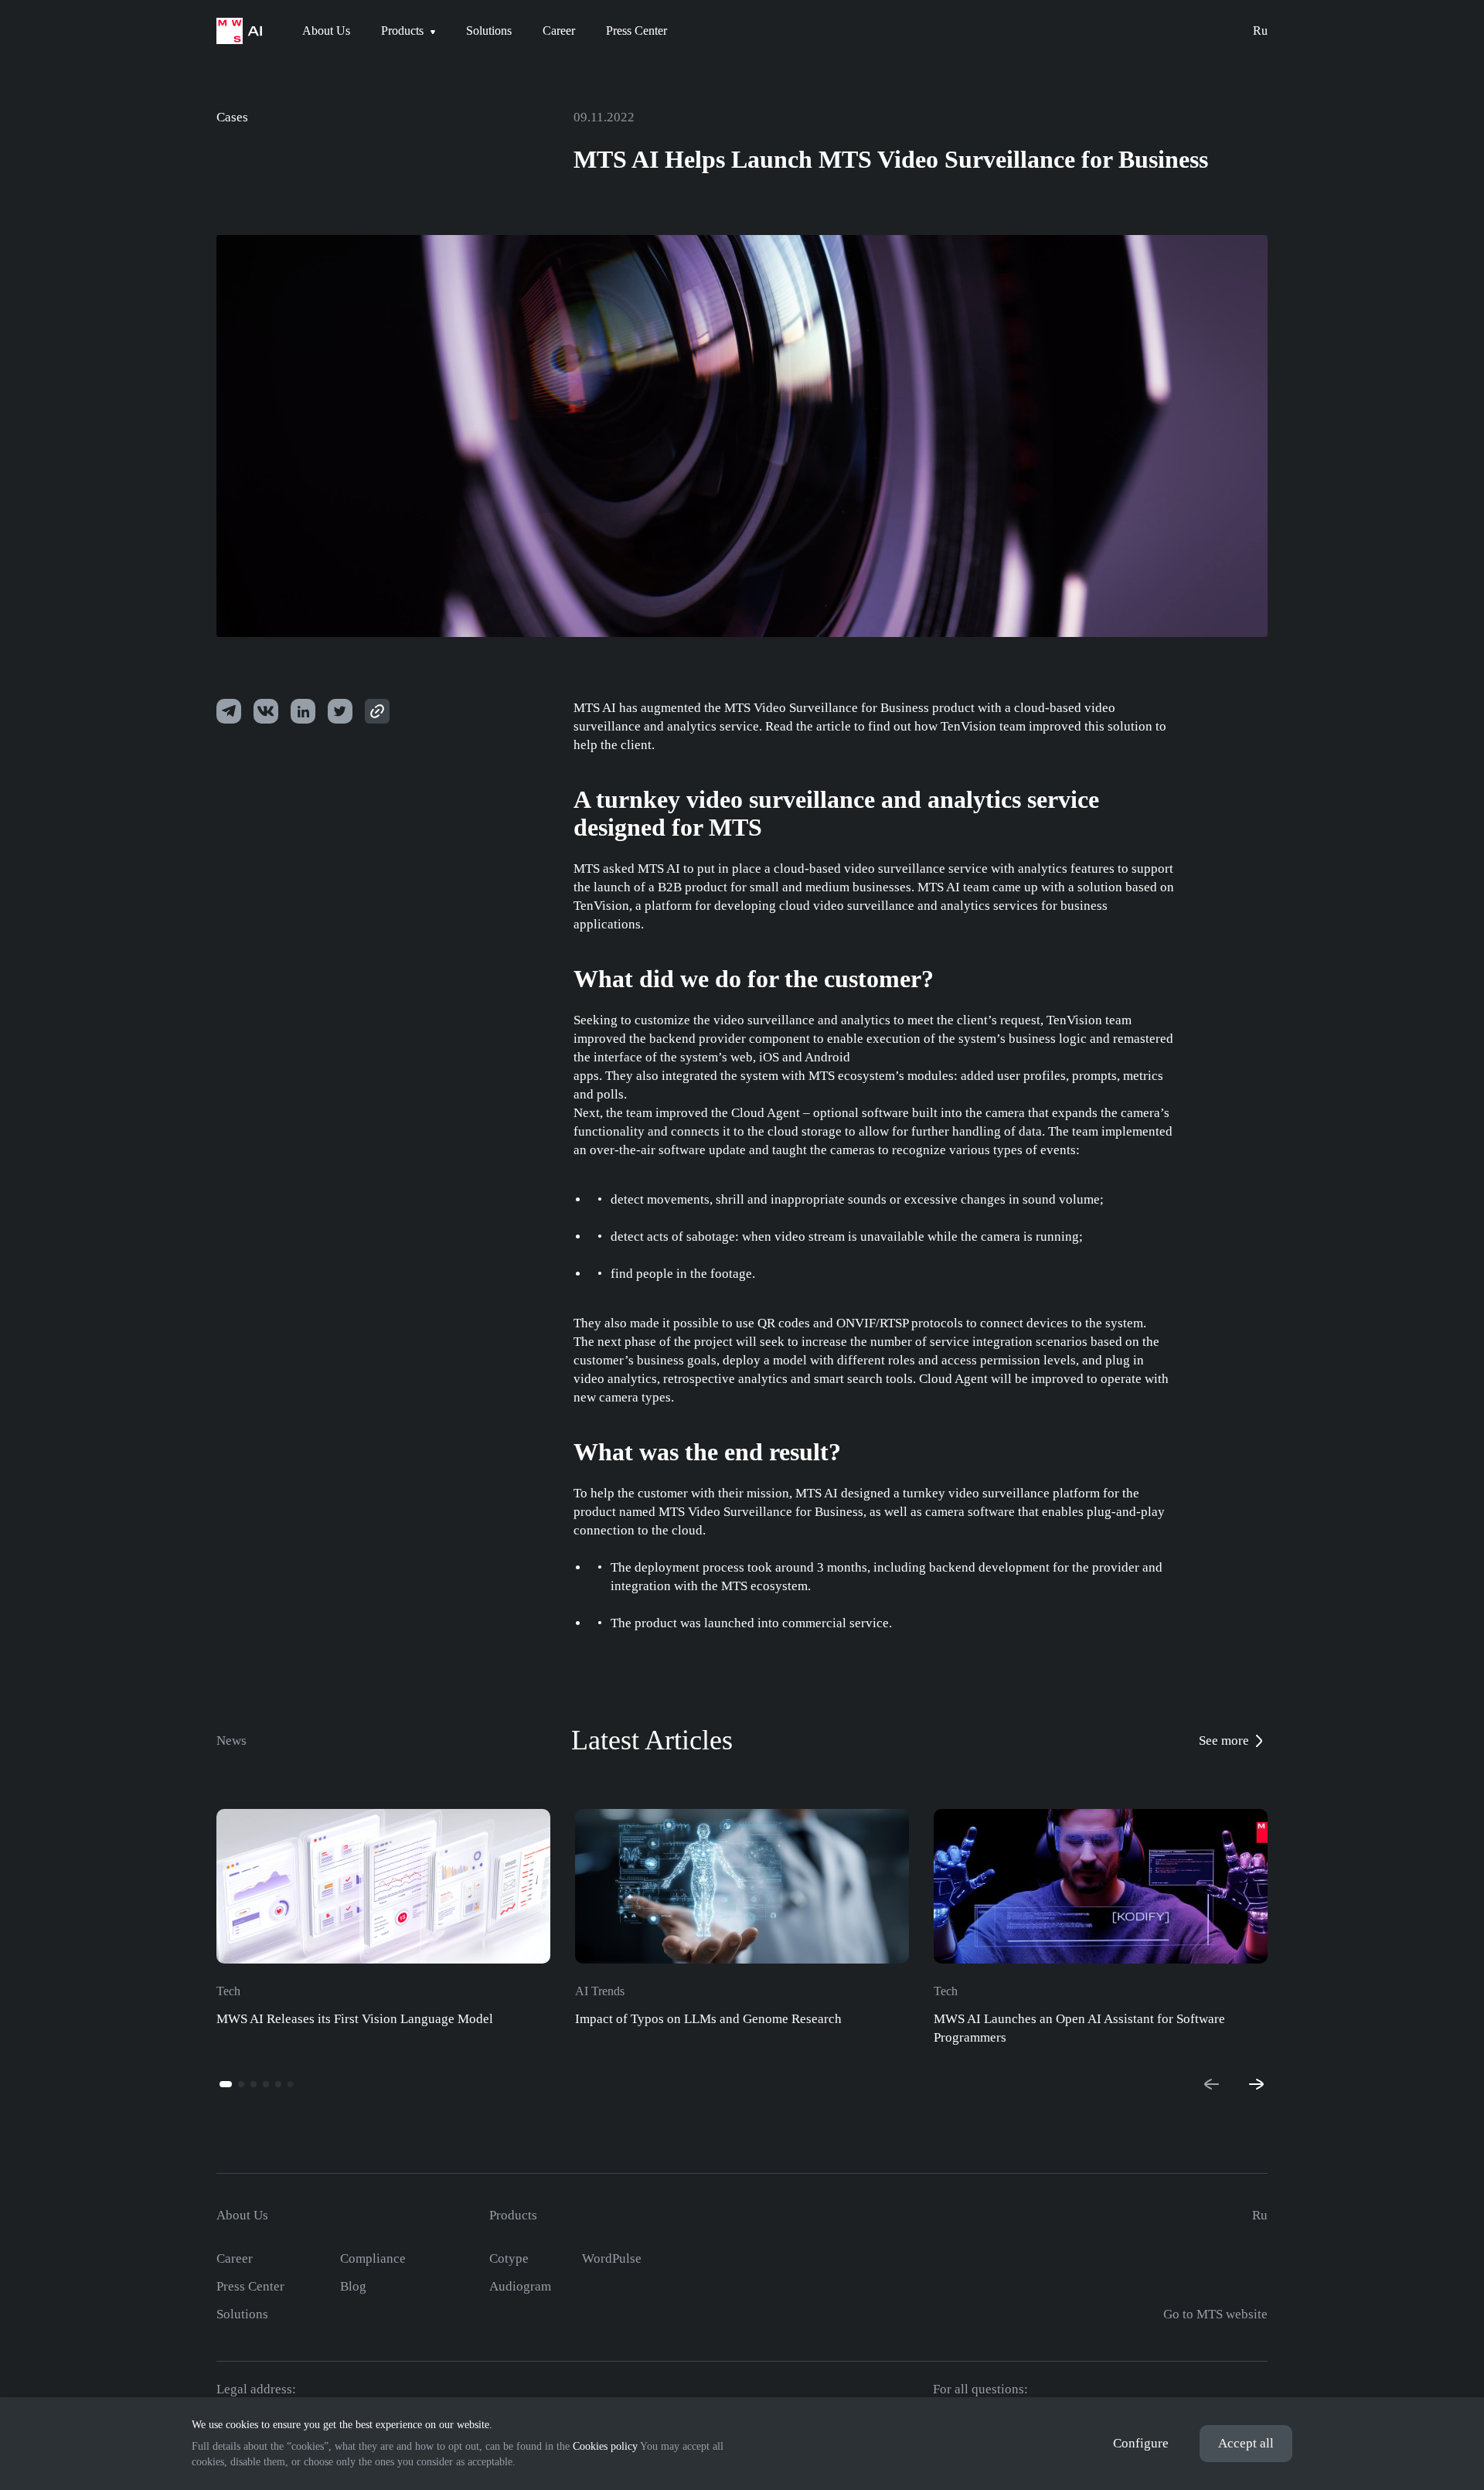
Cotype (509, 2258)
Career (235, 2258)
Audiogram (520, 2286)
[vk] (266, 711)
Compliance (373, 2258)
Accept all (1246, 2443)
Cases (232, 117)
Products (513, 2215)
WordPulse (612, 2258)
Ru (1260, 31)
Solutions (242, 2314)
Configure (1141, 2443)
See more (1224, 1741)
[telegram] (229, 711)
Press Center (250, 2286)
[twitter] (303, 711)
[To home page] (239, 31)
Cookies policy (605, 2446)
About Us (242, 2215)
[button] (226, 2084)
